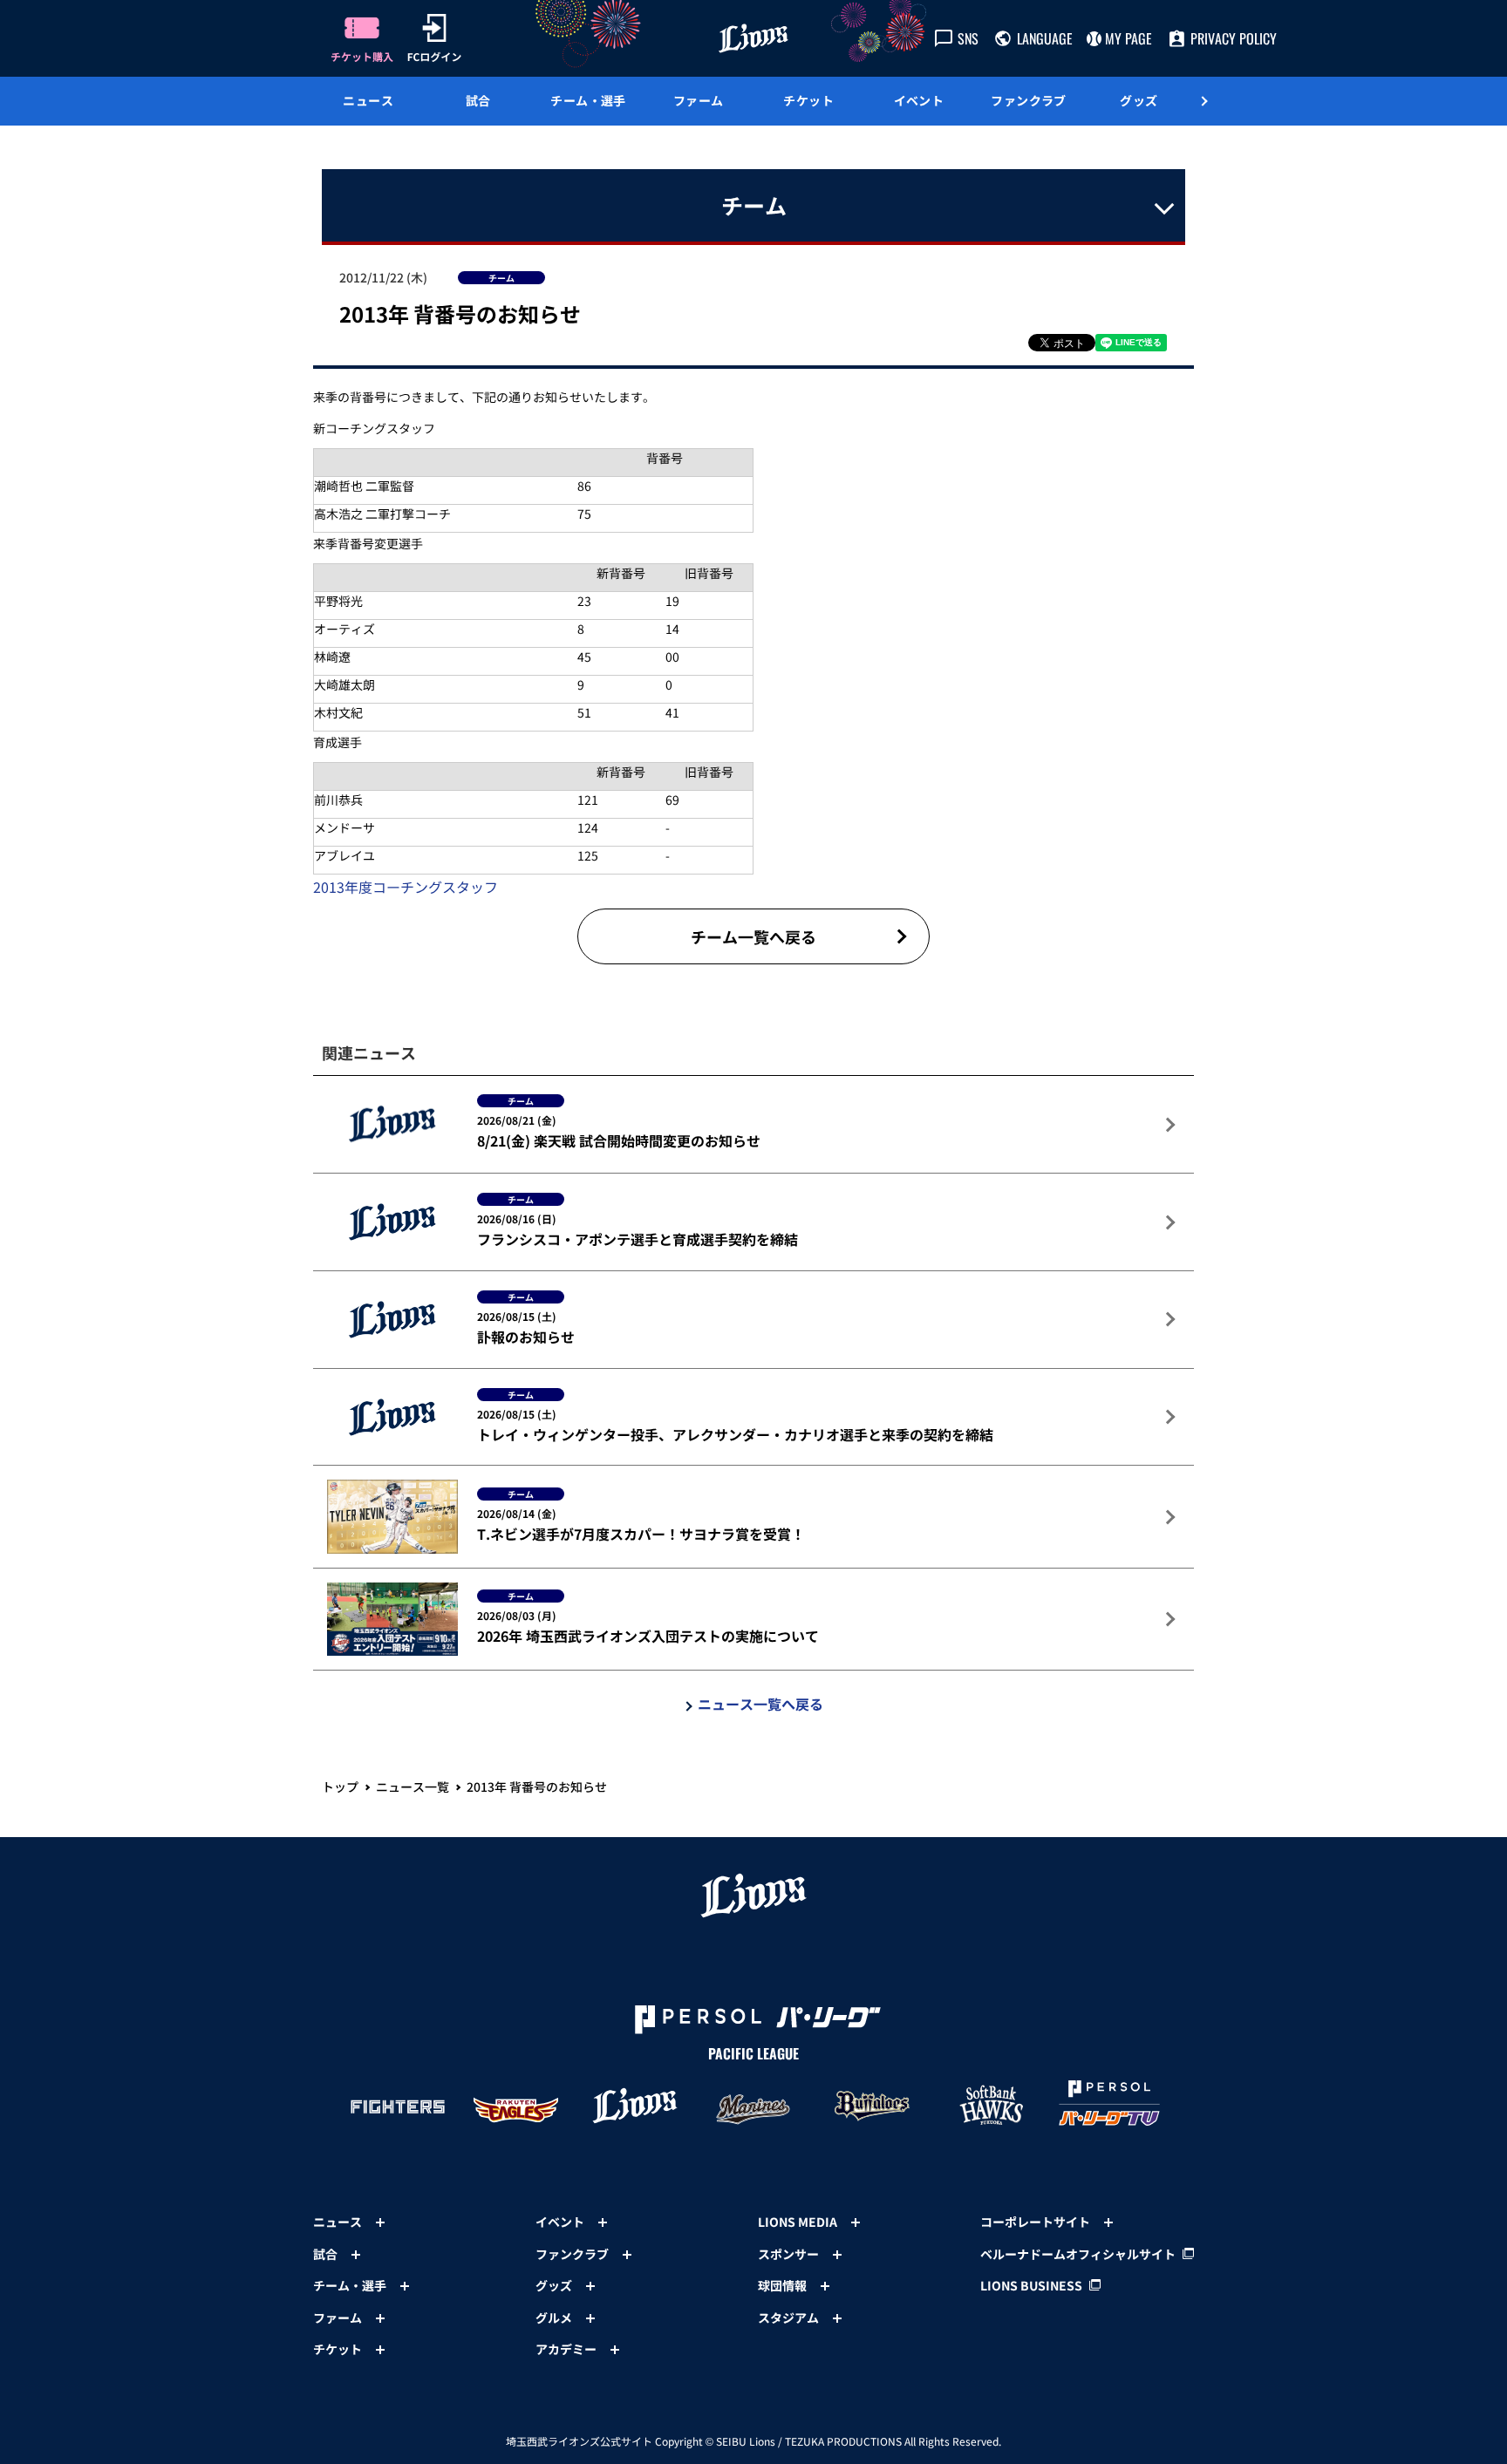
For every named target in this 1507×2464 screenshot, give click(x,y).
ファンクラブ (1029, 100)
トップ (340, 1787)
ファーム (699, 100)
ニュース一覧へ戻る (760, 1704)
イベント (919, 100)
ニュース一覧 (413, 1787)
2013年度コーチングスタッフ (406, 887)
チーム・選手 (588, 100)
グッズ (1139, 100)
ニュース (368, 100)
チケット (808, 100)
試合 (478, 100)
